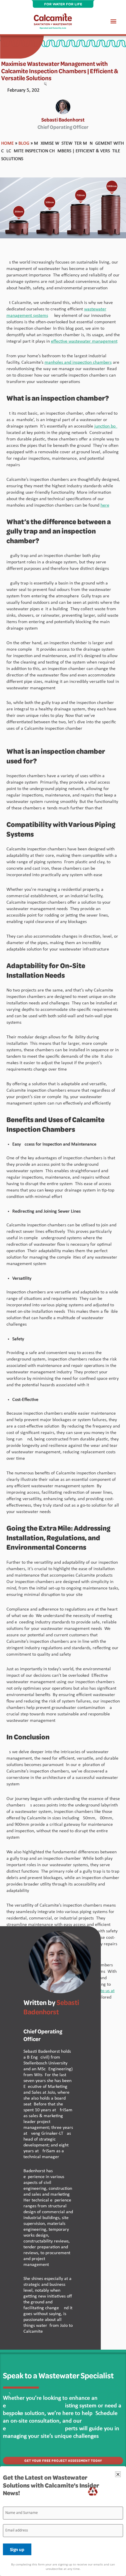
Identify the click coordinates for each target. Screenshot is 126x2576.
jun (97, 426)
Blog (24, 143)
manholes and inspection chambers (78, 363)
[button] (114, 21)
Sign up (17, 2549)
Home (7, 143)
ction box (109, 426)
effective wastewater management (84, 341)
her (104, 505)
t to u (103, 1991)
